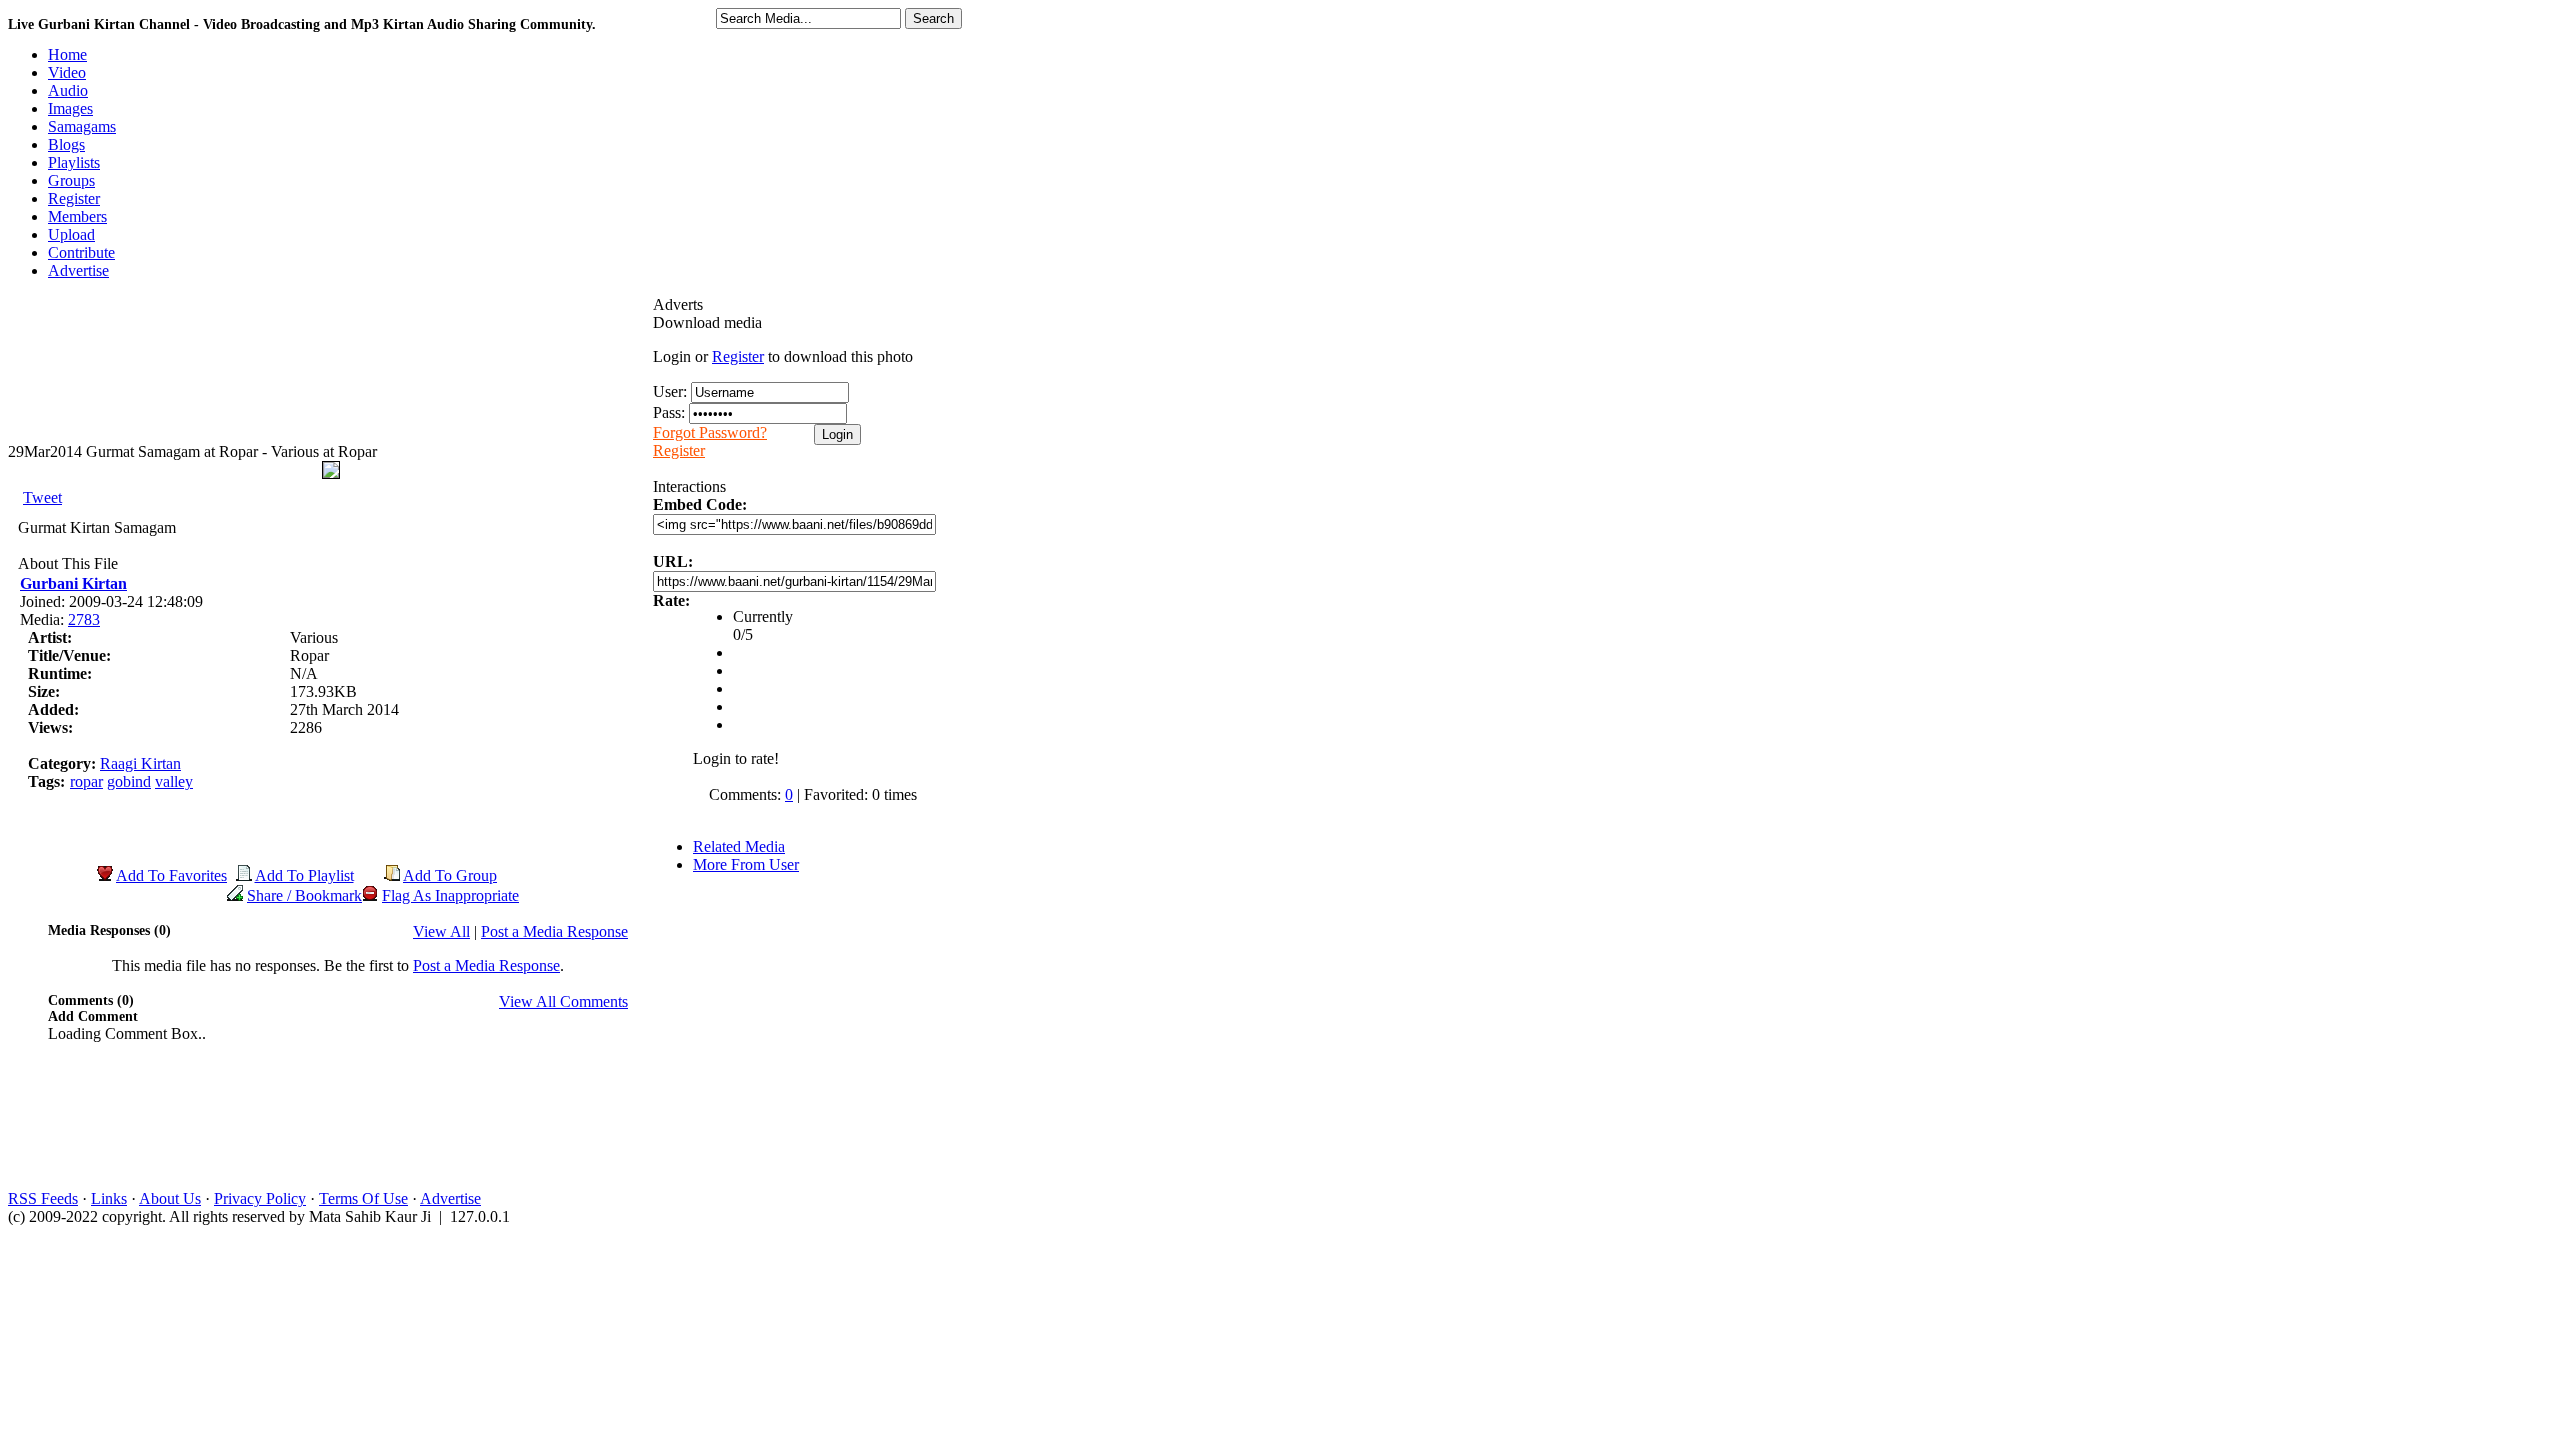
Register (738, 356)
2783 (84, 619)
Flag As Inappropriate (450, 895)
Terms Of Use (363, 1198)
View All (441, 931)
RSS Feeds (43, 1198)
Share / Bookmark (304, 895)
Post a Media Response (554, 931)
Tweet (42, 497)
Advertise (450, 1198)
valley (174, 781)
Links (109, 1198)
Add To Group (450, 875)
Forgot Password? (710, 432)
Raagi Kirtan (140, 763)
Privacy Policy (260, 1198)
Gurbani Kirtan (73, 583)
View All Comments (563, 1001)
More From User (746, 864)
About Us (170, 1198)
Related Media (739, 846)
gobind (129, 781)
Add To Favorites (171, 875)
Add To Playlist (304, 875)
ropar (86, 781)
